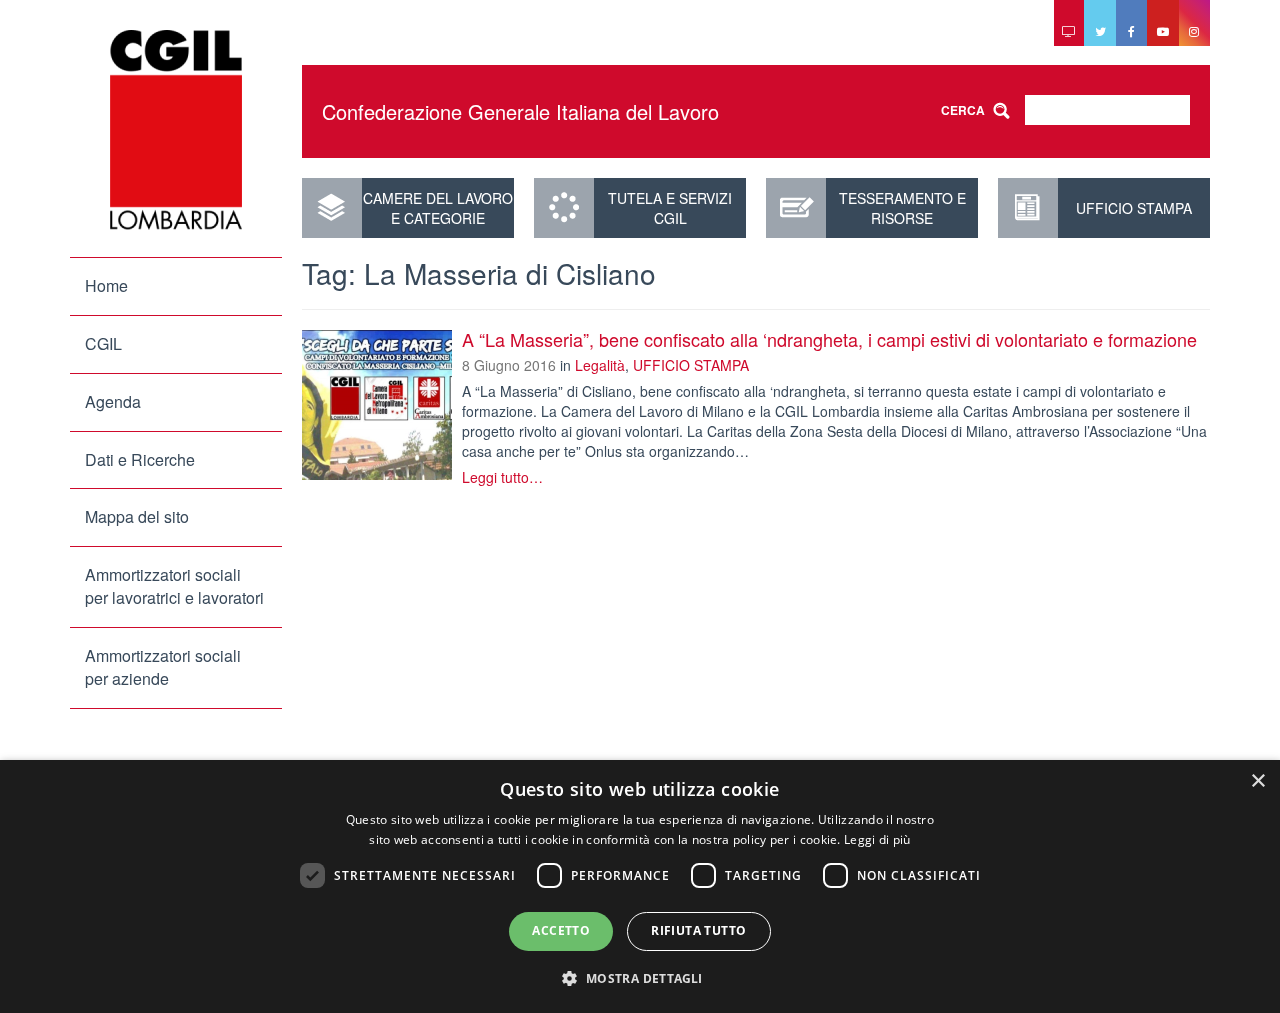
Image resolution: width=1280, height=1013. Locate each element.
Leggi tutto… (502, 477)
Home (106, 285)
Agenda (113, 401)
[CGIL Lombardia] (176, 130)
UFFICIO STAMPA (1134, 208)
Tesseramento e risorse (902, 208)
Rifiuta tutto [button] (698, 930)
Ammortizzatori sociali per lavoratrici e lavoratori (174, 586)
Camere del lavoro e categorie (438, 208)
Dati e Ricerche (140, 459)
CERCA (963, 110)
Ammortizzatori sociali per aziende (163, 667)
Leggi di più (877, 839)
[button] (639, 977)
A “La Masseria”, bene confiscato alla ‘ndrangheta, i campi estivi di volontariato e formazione (829, 339)
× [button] (1257, 781)
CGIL (103, 343)
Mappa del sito (137, 516)
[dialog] (640, 886)
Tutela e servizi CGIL (670, 208)
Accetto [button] (561, 930)
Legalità (600, 365)
